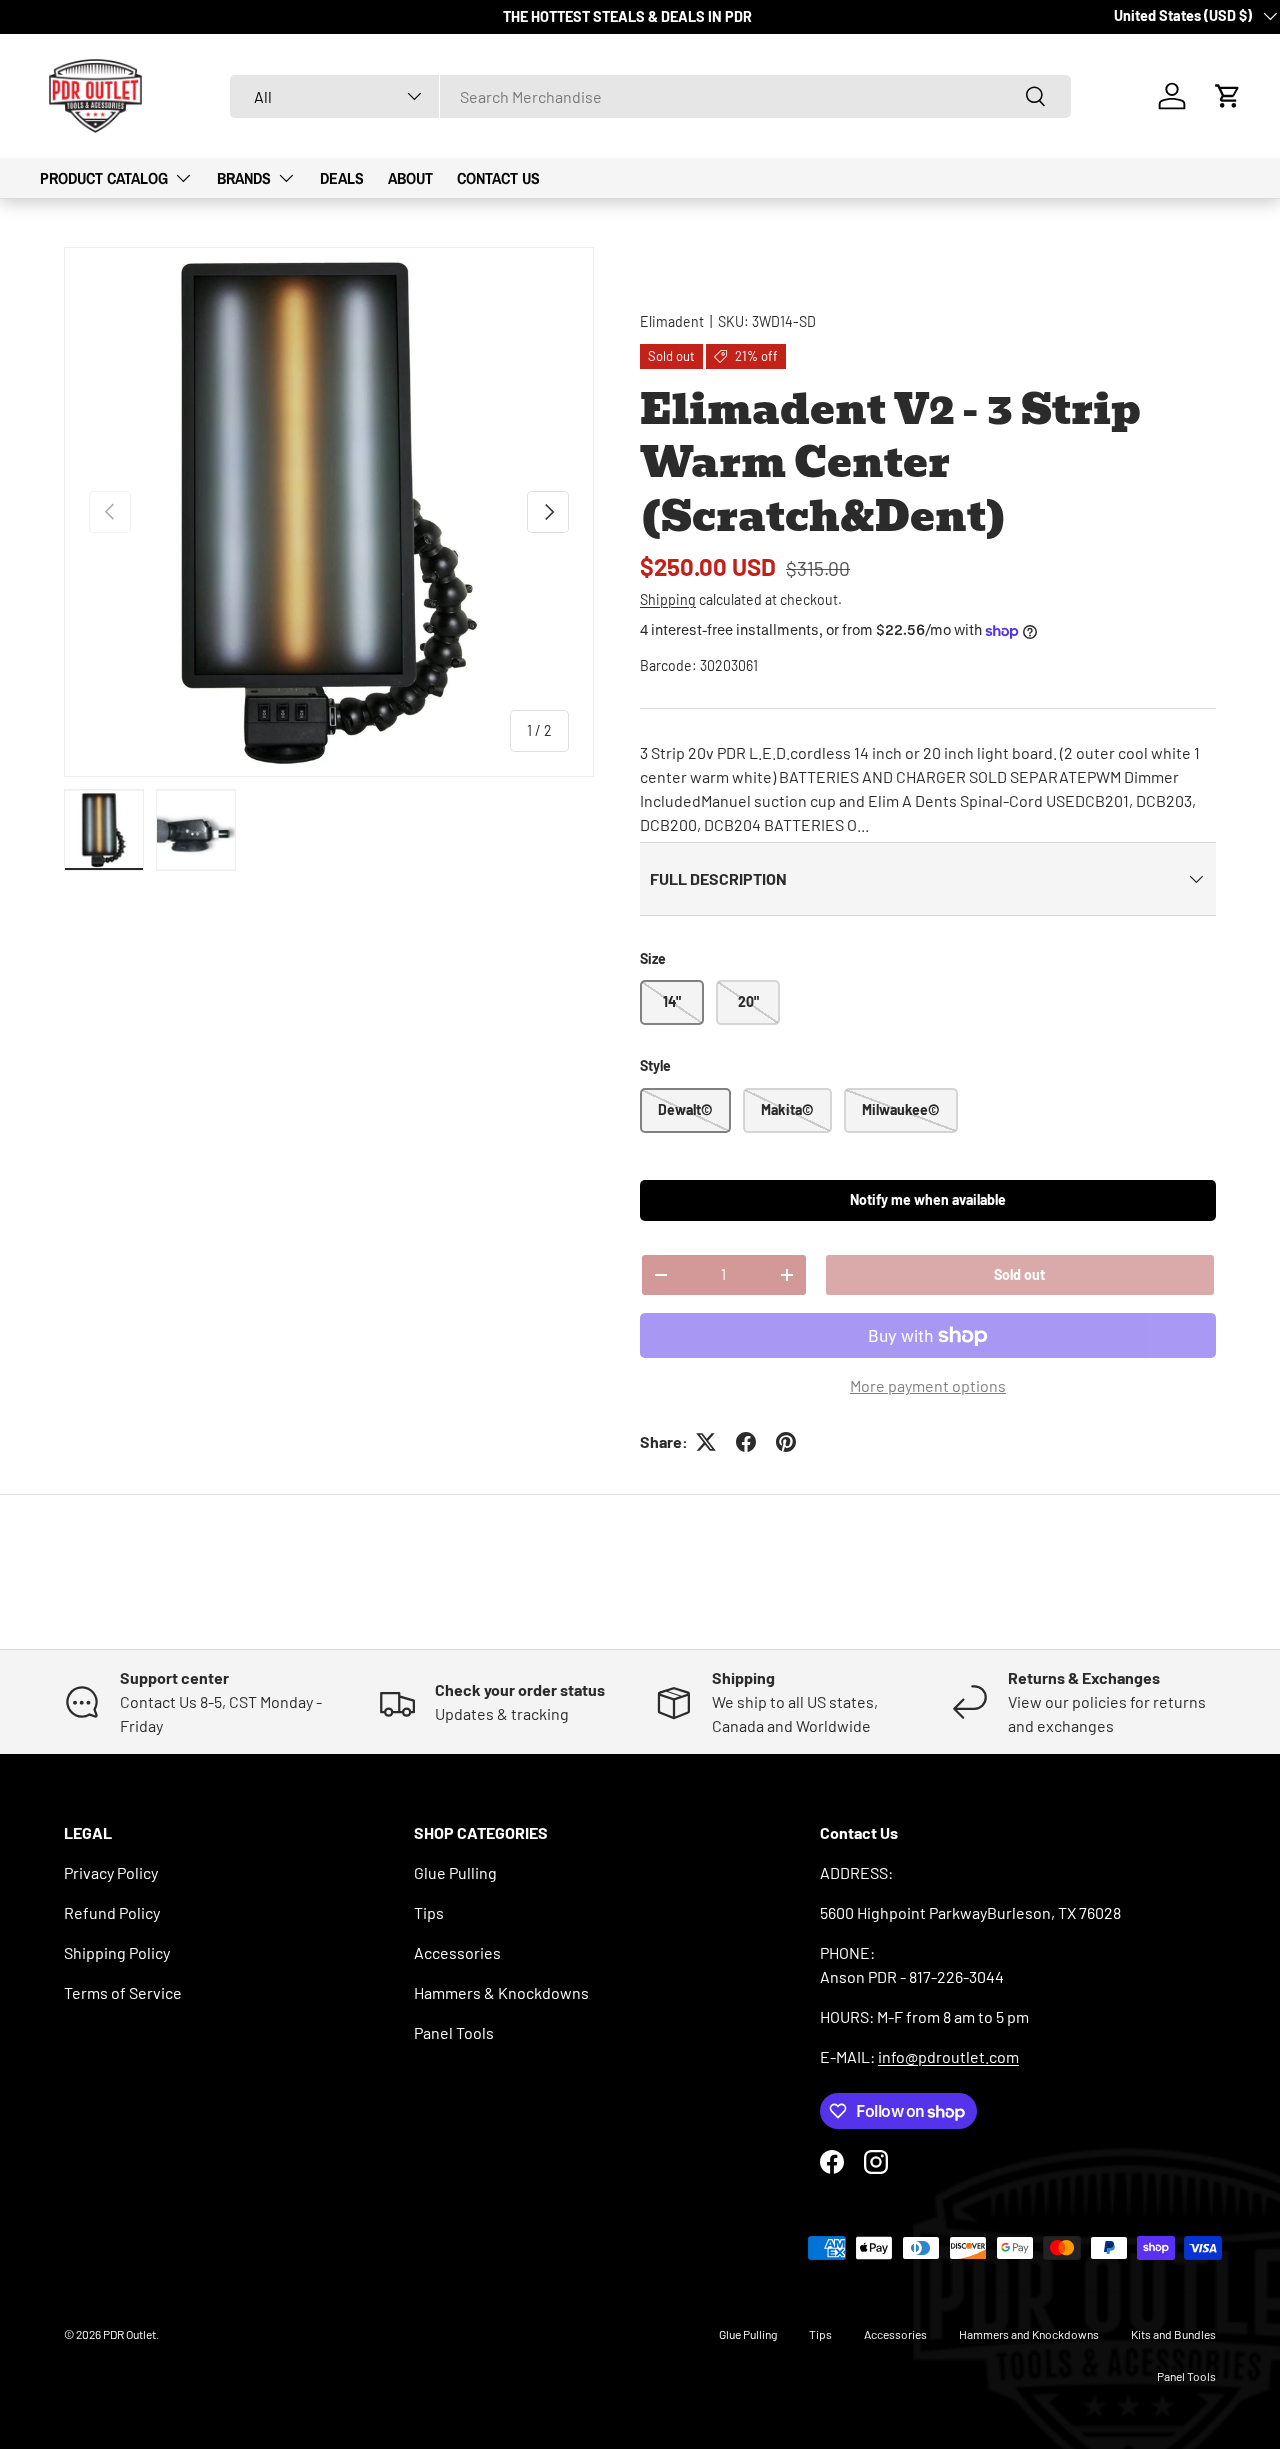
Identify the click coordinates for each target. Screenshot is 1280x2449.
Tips (429, 1912)
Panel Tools (454, 2032)
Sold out (1019, 1274)
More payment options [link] (928, 1385)
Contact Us (498, 178)
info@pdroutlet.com (948, 2056)
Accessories (457, 1952)
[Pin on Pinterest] (786, 1442)
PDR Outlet (129, 2334)
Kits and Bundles (1173, 2334)
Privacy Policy (111, 1872)
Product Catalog (104, 178)
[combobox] (650, 96)
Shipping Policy (117, 1952)
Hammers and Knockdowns (1029, 2334)
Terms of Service (123, 1992)
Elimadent (672, 321)
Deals (342, 178)
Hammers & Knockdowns (501, 1992)
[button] (1228, 96)
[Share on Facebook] (746, 1442)
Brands (244, 178)
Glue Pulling (455, 1872)
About (410, 178)
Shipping (668, 599)
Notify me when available (928, 1199)
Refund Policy (112, 1912)
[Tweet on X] (706, 1442)
